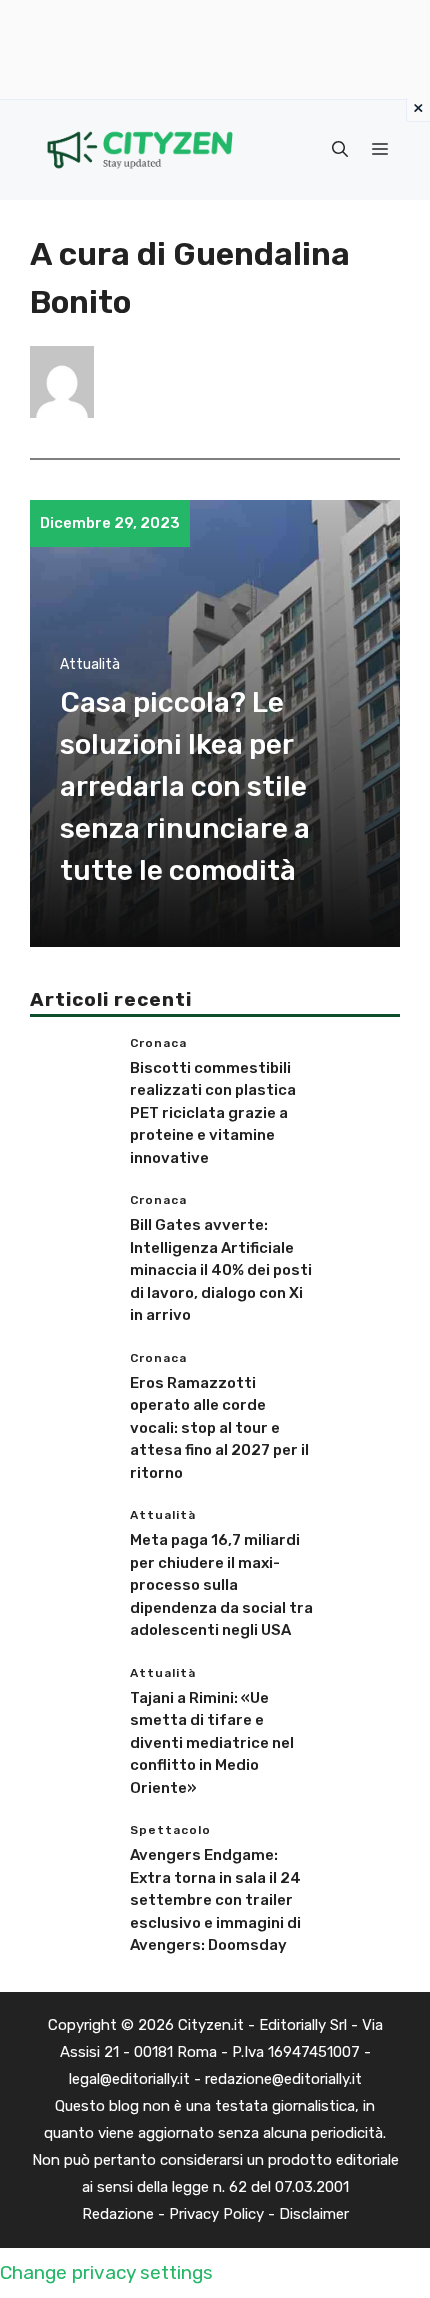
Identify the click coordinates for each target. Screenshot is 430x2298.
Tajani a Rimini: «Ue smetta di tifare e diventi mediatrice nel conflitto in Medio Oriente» (212, 1743)
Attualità (90, 664)
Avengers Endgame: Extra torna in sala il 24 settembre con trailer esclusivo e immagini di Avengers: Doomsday (215, 1900)
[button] (340, 150)
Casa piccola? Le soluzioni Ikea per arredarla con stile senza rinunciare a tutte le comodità (185, 786)
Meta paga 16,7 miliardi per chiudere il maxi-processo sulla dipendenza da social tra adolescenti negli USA (221, 1585)
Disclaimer (314, 2214)
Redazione (118, 2214)
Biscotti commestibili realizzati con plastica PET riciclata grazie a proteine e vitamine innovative (213, 1113)
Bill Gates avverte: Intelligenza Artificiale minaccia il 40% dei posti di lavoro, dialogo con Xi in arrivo (221, 1270)
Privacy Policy (216, 2214)
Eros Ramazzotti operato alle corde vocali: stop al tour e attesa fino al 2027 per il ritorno (219, 1428)
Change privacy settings (106, 2272)
